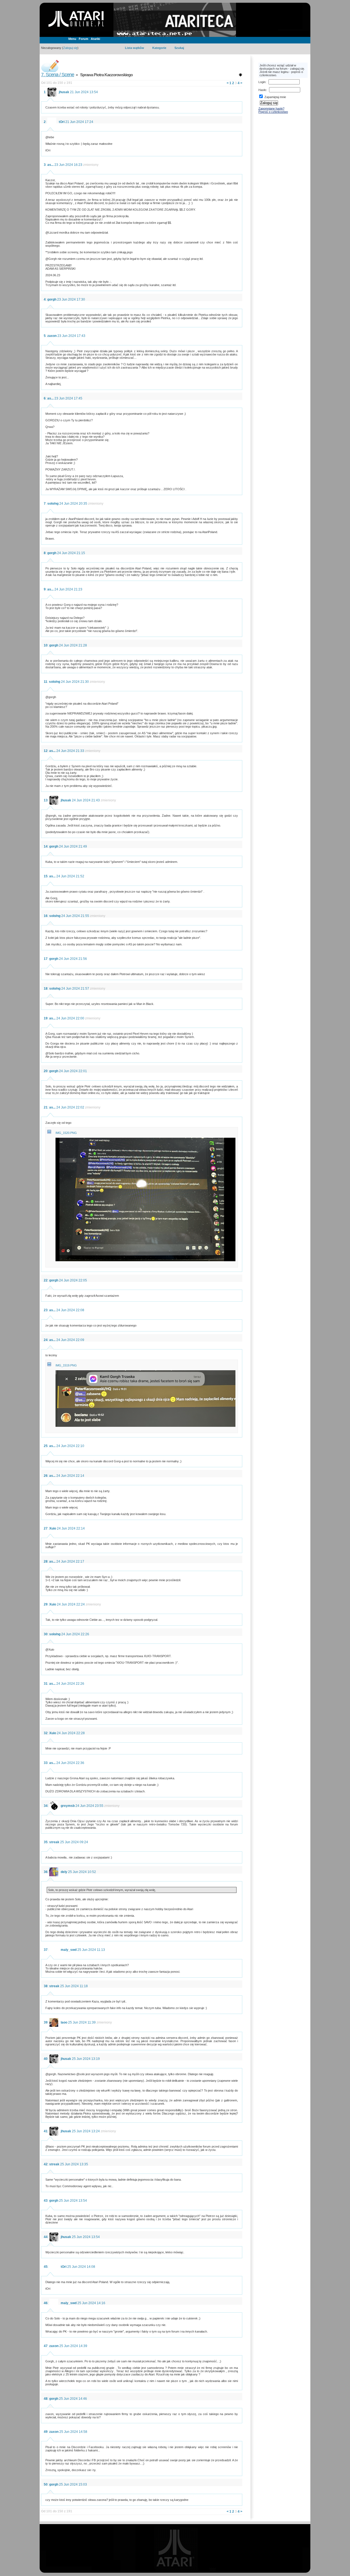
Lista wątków (135, 48)
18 (46, 989)
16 (46, 916)
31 (46, 1684)
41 (46, 2131)
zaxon (52, 336)
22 (46, 1280)
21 (46, 1107)
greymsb (68, 1806)
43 (46, 2201)
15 (46, 876)
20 (46, 1071)
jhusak (64, 92)
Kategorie (159, 48)
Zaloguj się (70, 48)
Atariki (95, 39)
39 (46, 2022)
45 (46, 2267)
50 (46, 2484)
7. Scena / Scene (58, 75)
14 (46, 846)
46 (46, 2303)
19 (46, 1018)
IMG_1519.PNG (66, 1365)
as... (50, 165)
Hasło (262, 90)
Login (262, 82)
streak (54, 1842)
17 (46, 959)
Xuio (53, 1528)
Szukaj (179, 48)
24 (46, 1340)
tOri (62, 122)
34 (46, 1806)
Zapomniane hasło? (271, 108)
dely (64, 1872)
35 (46, 1842)
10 (46, 645)
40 (46, 2059)
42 (46, 2164)
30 (46, 1634)
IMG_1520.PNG (66, 1133)
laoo (64, 2022)
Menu (72, 39)
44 (46, 2237)
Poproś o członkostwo (273, 112)
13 (46, 800)
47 (46, 2346)
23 (46, 1310)
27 (46, 1528)
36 (46, 1872)
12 (46, 751)
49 (46, 2432)
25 (46, 1446)
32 (46, 1733)
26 (46, 1476)
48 (46, 2399)
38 (46, 1986)
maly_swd (69, 1950)
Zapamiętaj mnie (275, 97)
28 (46, 1562)
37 (46, 1950)
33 (46, 1763)
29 (46, 1604)
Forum (84, 39)
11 (46, 682)
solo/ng (53, 504)
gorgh (52, 299)
